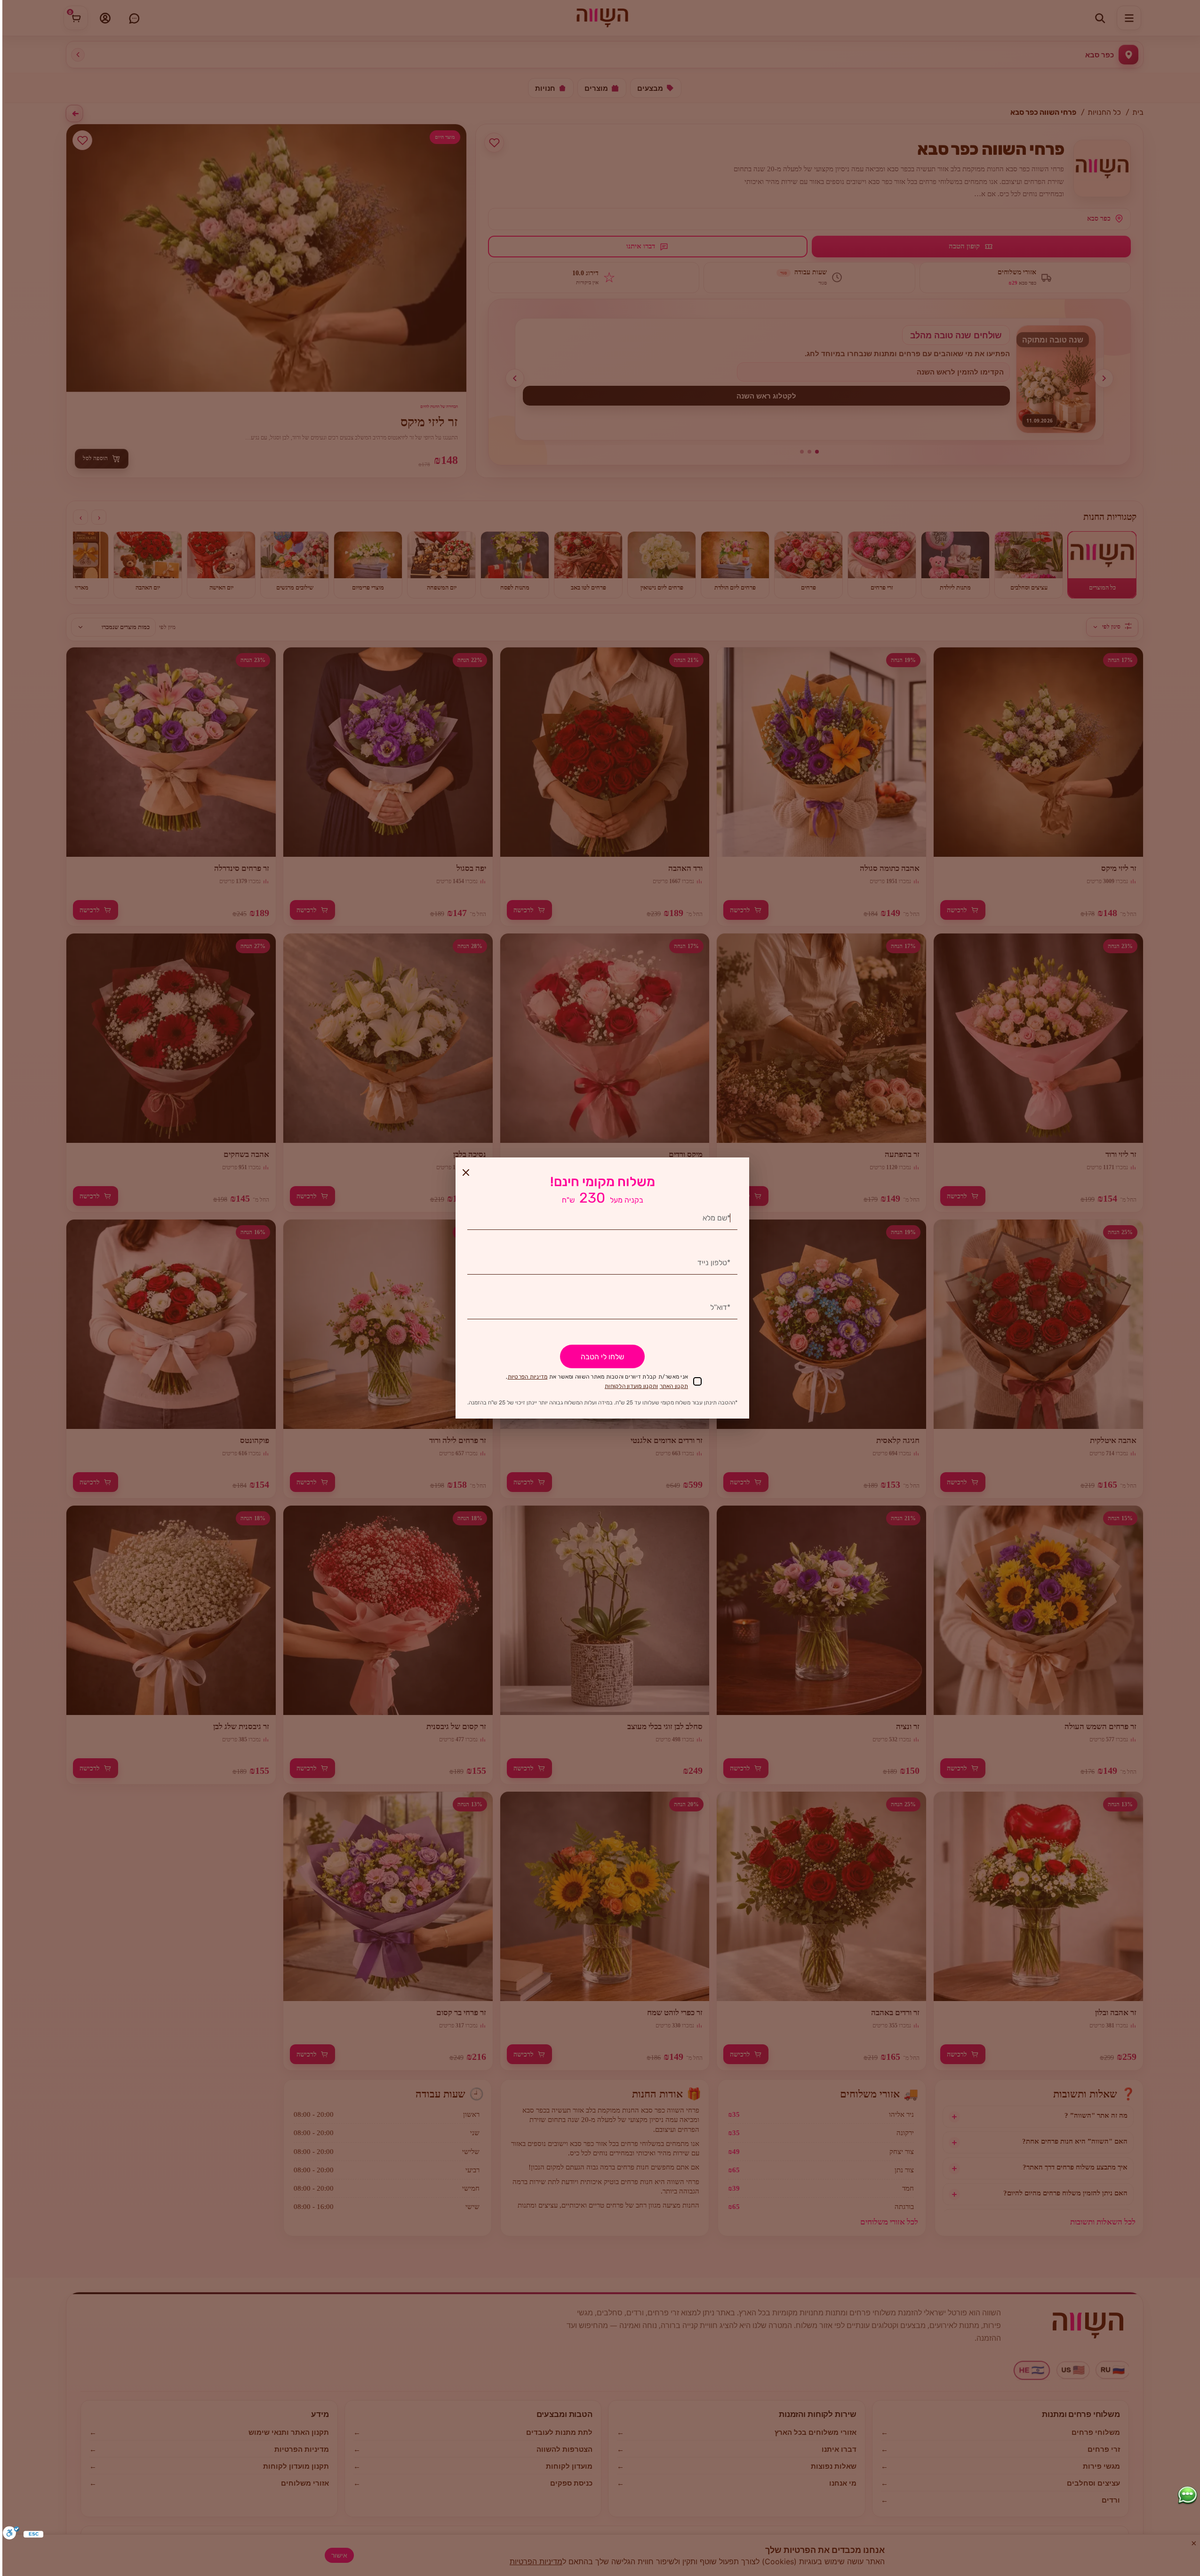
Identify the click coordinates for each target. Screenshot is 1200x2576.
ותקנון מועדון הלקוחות (631, 1386)
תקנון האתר (674, 1386)
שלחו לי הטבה (602, 1357)
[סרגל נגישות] (11, 2534)
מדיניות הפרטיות (528, 1377)
